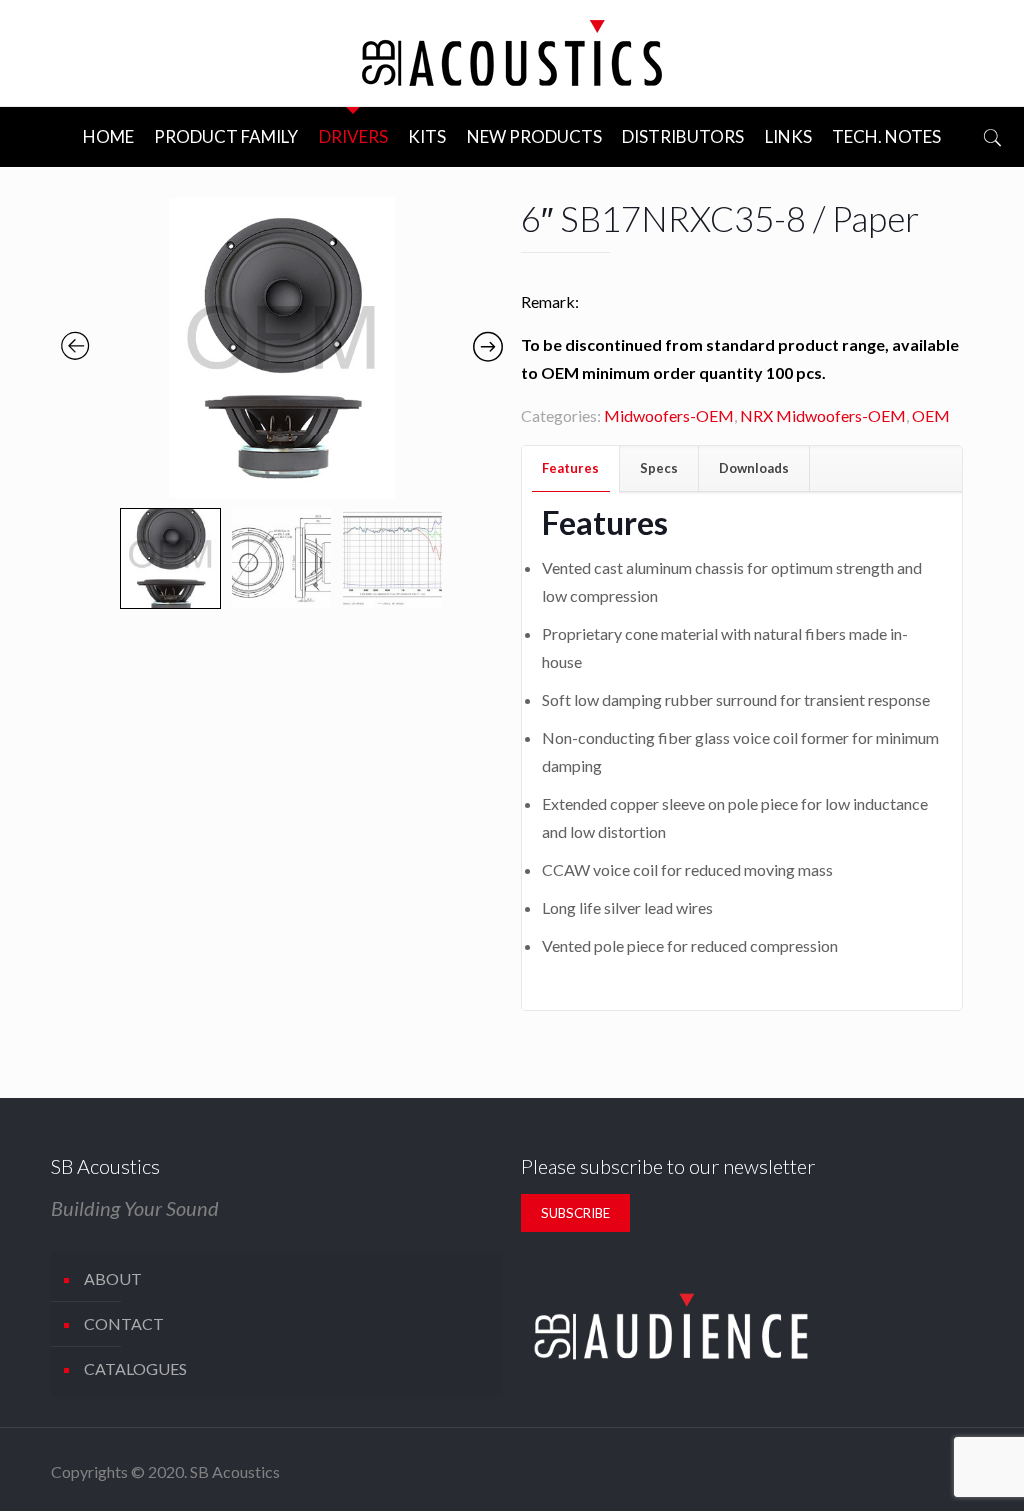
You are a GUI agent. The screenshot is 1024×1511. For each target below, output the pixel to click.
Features (570, 468)
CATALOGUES (135, 1368)
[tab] (571, 468)
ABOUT (113, 1278)
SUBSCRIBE (575, 1213)
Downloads (754, 468)
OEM (931, 415)
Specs (659, 468)
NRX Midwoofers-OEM (823, 415)
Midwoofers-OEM (669, 415)
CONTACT (124, 1323)
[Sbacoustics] (512, 53)
